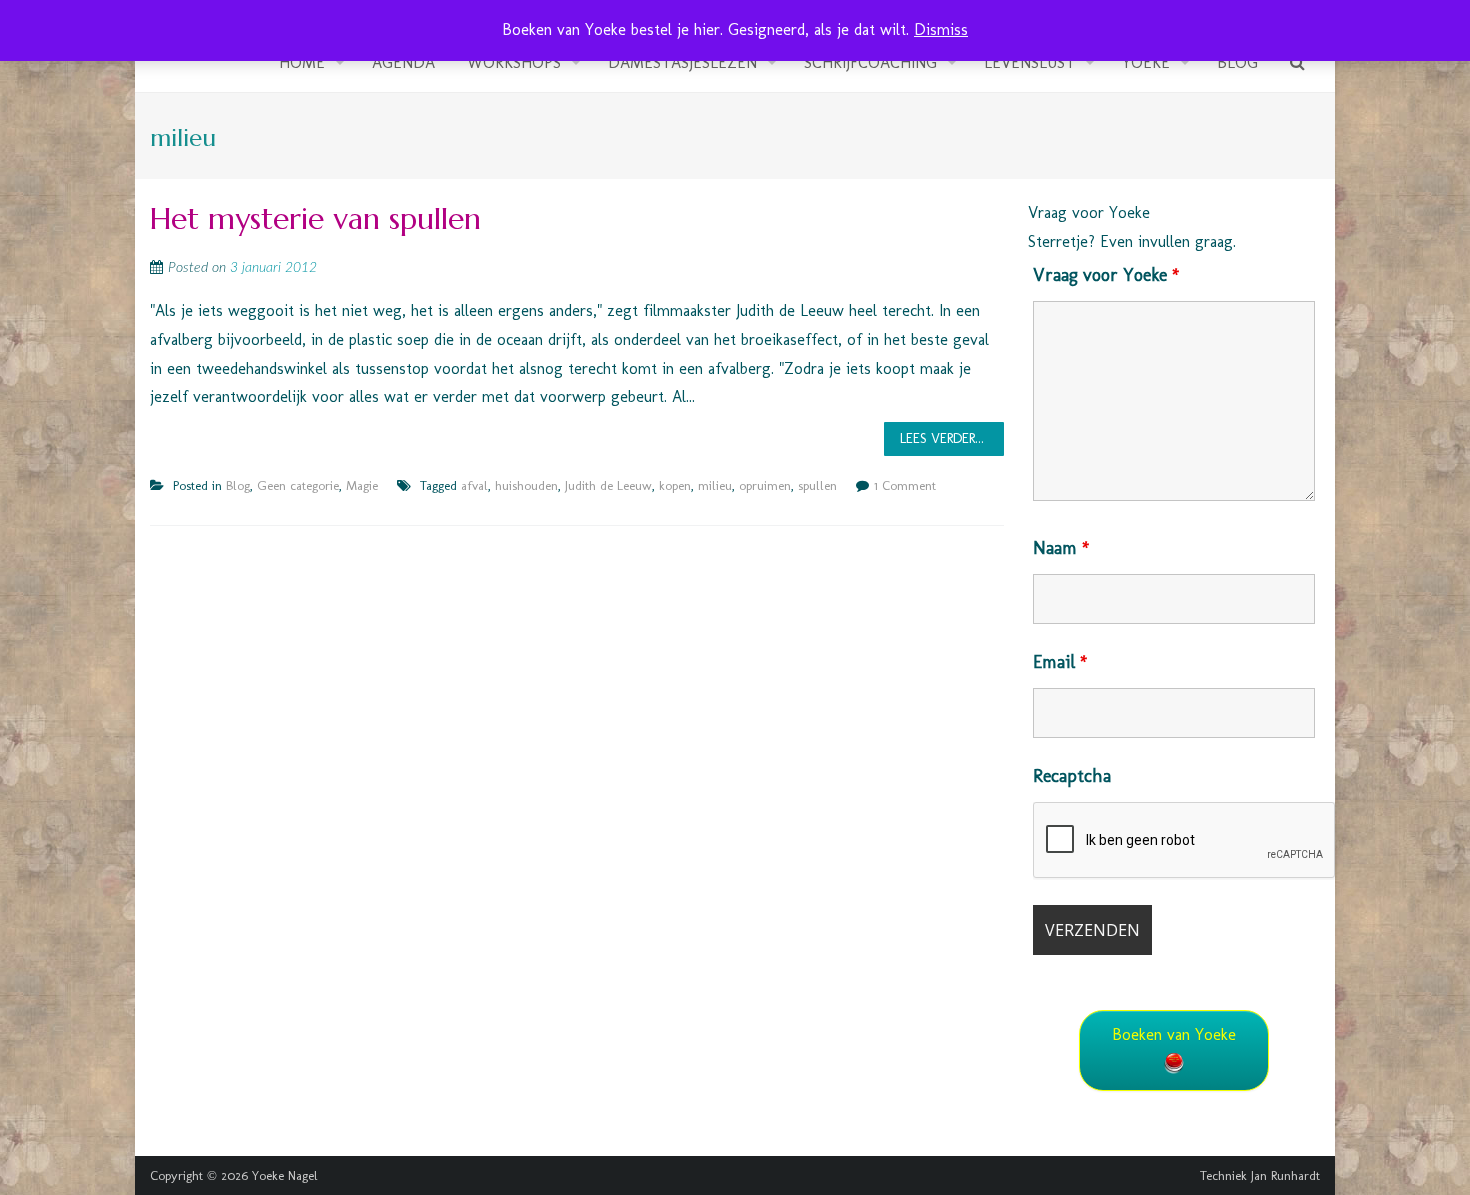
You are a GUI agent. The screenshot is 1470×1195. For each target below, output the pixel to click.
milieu (715, 485)
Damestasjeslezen (682, 62)
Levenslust (1029, 62)
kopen (675, 485)
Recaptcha (1072, 776)
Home (302, 62)
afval (474, 485)
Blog (1237, 62)
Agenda (403, 62)
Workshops (514, 62)
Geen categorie (298, 485)
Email (1060, 662)
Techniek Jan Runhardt (1260, 1175)
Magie (362, 485)
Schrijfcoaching (870, 62)
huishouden (526, 485)
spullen (817, 485)
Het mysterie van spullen (315, 218)
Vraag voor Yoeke (1106, 275)
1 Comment (905, 485)
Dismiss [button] (941, 29)
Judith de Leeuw (608, 485)
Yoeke (1146, 62)
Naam (1061, 548)
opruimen (765, 485)
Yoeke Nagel (285, 1175)
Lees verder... (942, 438)
